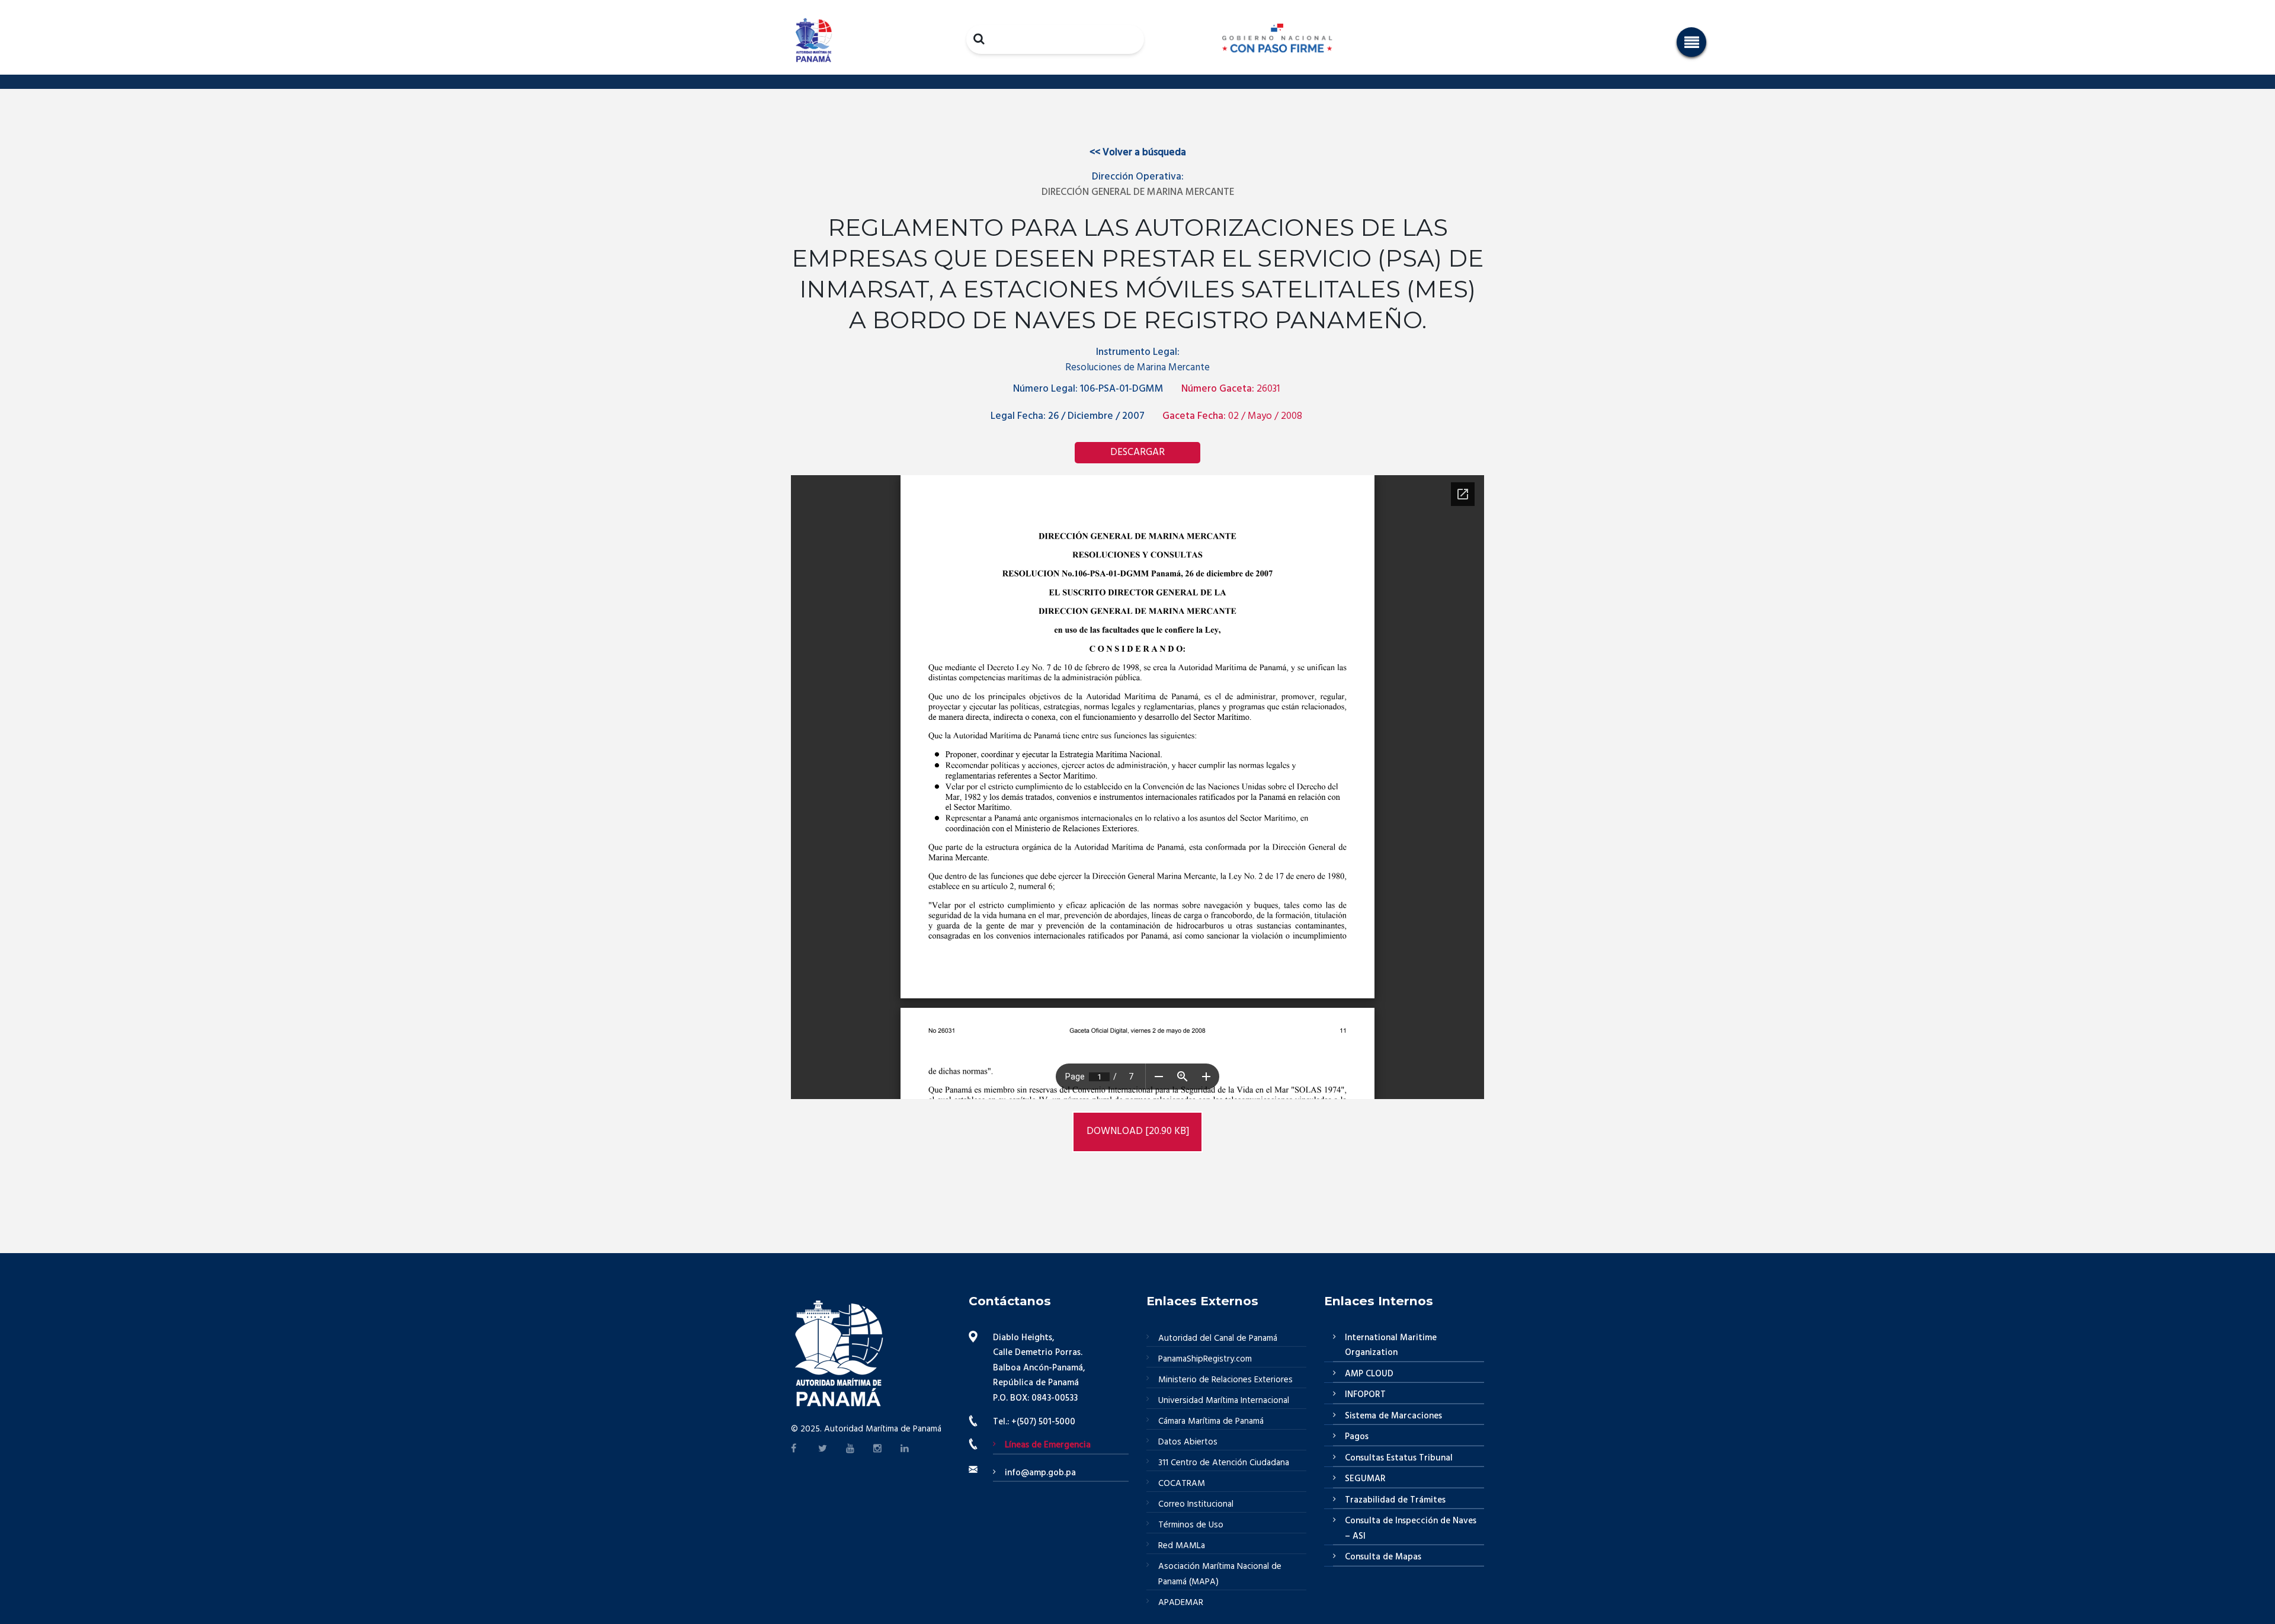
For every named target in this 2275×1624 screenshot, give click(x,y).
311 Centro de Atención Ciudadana (1224, 1463)
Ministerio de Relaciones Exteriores (1225, 1380)
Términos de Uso (1191, 1525)
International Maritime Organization (1391, 1346)
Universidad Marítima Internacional (1224, 1401)
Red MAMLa (1182, 1546)
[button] (1691, 42)
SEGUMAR (1365, 1479)
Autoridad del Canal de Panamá (1218, 1338)
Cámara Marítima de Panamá (1211, 1421)
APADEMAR (1181, 1603)
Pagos (1357, 1437)
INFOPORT (1365, 1395)
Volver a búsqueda (1138, 153)
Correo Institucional (1196, 1504)
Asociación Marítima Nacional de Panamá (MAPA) (1220, 1574)
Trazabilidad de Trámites (1395, 1500)
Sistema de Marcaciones (1393, 1416)
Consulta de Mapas (1383, 1557)
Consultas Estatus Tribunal (1399, 1458)
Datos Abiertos (1188, 1442)
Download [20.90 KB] (1138, 1131)
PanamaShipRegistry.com (1205, 1359)
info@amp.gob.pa (1040, 1473)
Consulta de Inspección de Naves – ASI (1411, 1529)
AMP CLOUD (1369, 1374)
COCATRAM (1182, 1484)
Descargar (1137, 452)
